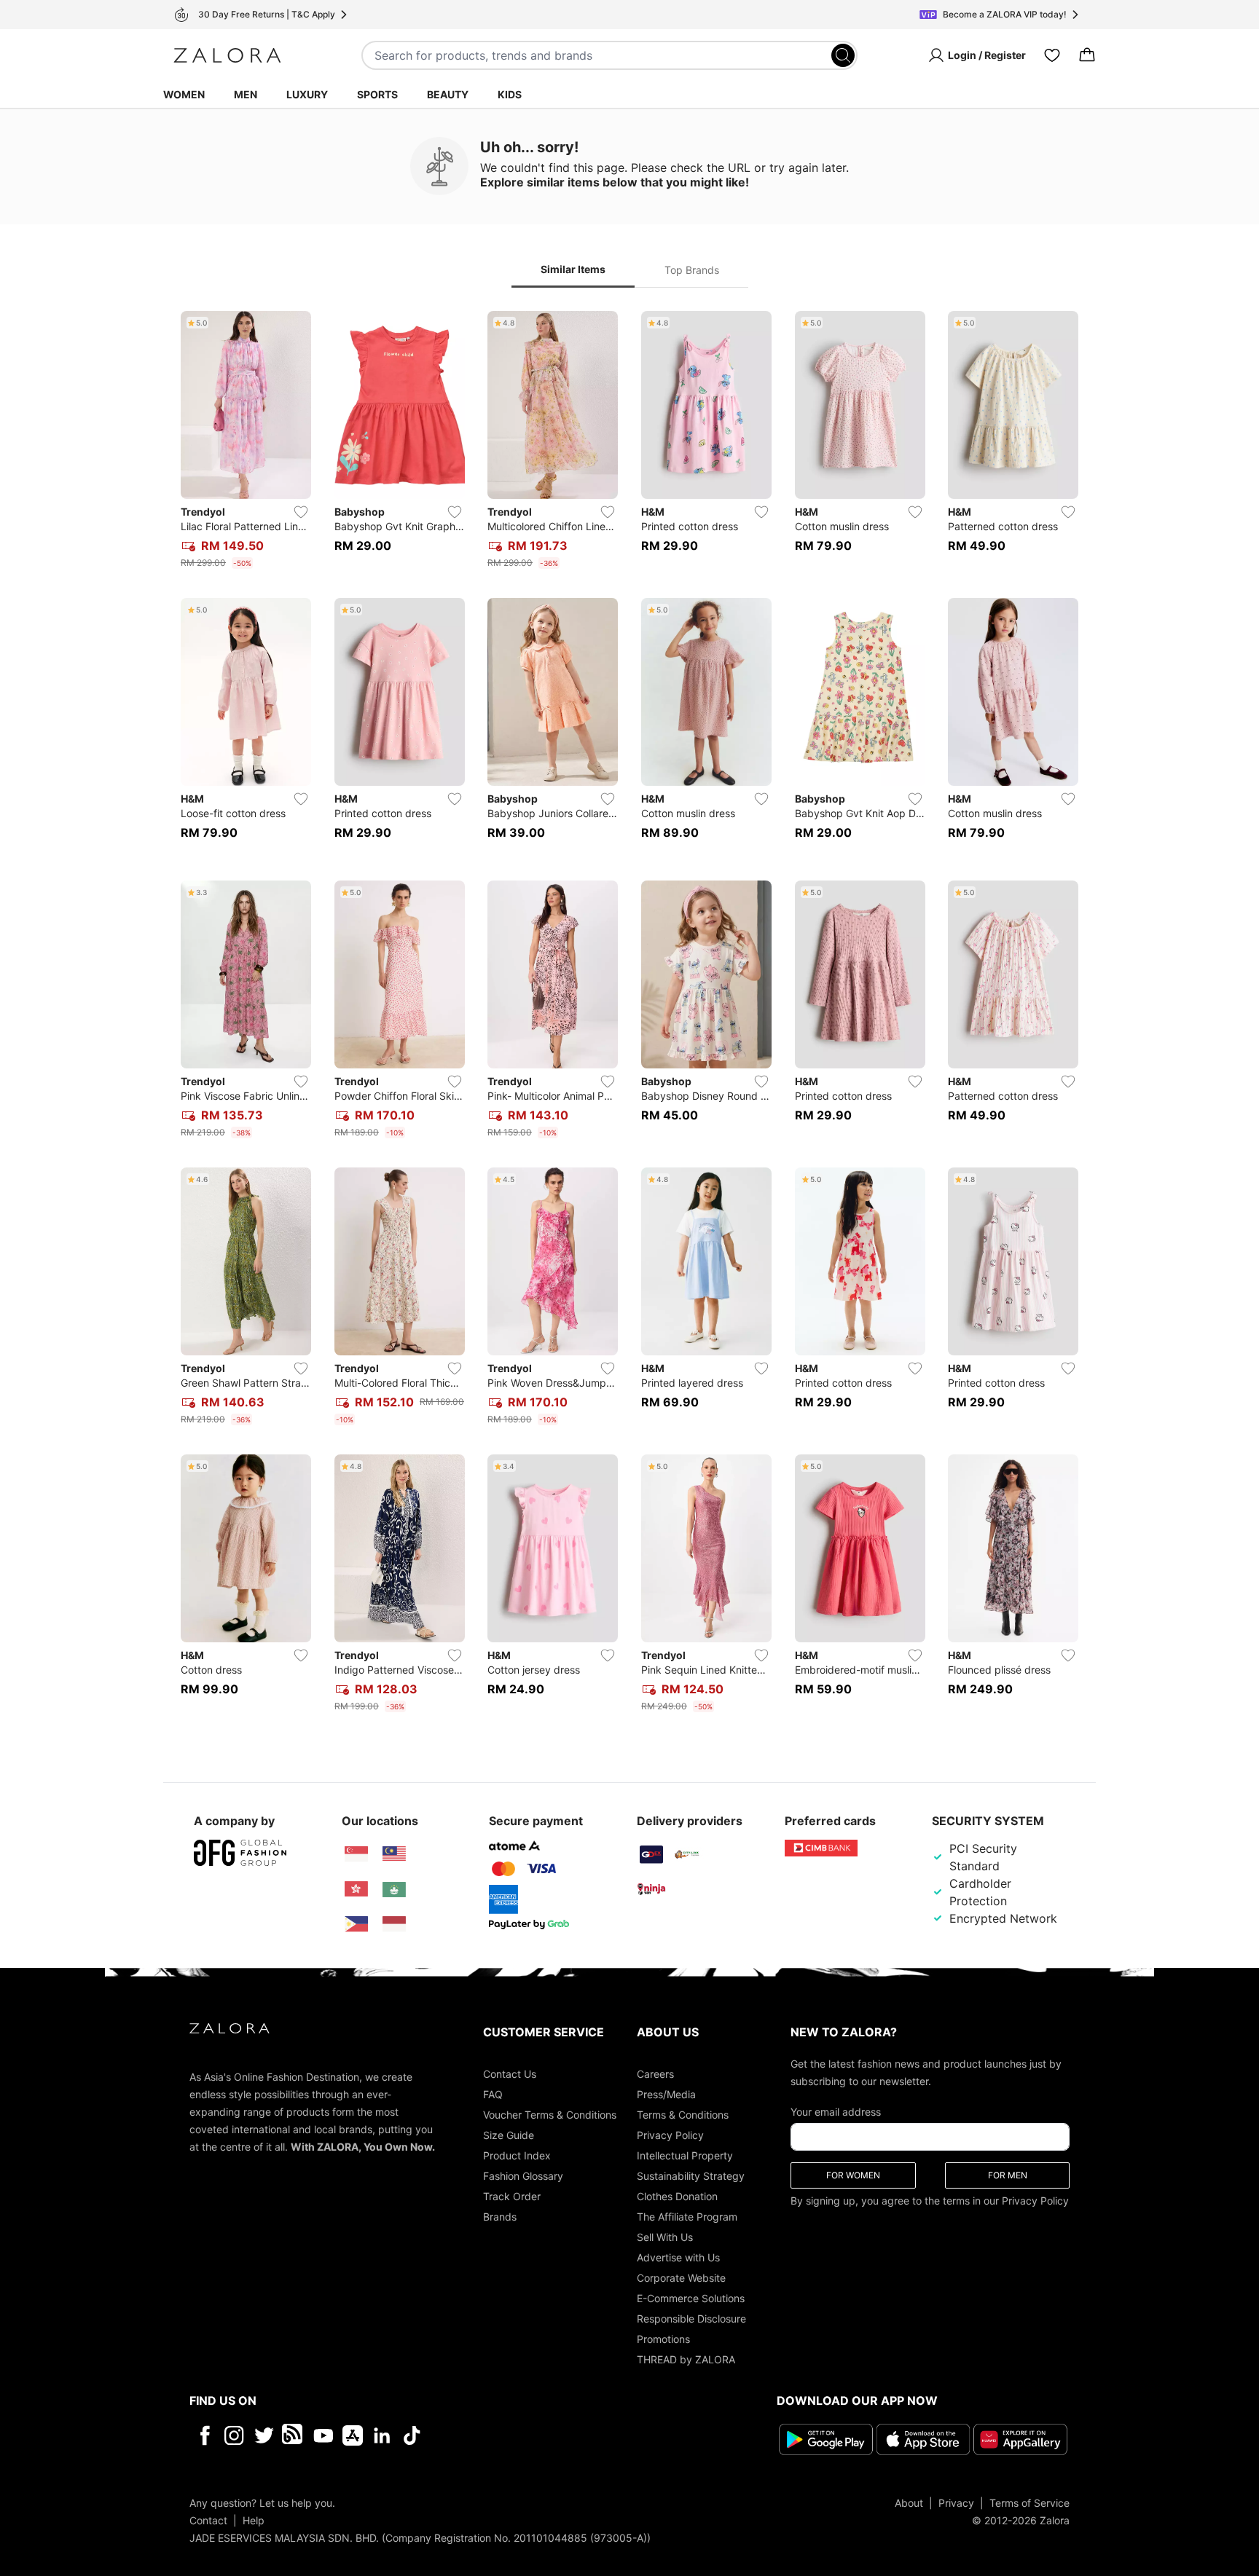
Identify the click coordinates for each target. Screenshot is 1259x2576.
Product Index (517, 2155)
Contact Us (510, 2074)
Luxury (307, 94)
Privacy (956, 2503)
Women (184, 94)
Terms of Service (1029, 2503)
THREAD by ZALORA (686, 2359)
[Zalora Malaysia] (394, 1854)
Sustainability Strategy (691, 2176)
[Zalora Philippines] (356, 1924)
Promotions (663, 2339)
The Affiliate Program (687, 2217)
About (909, 2503)
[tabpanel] (629, 1015)
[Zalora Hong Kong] (356, 1889)
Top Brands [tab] (692, 270)
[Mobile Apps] (353, 2435)
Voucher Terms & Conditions (550, 2115)
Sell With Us (665, 2237)
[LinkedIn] (382, 2435)
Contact (208, 2520)
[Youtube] (323, 2435)
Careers (655, 2074)
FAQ (493, 2094)
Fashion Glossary (523, 2176)
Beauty (448, 94)
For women (853, 2175)
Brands (500, 2217)
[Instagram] (234, 2435)
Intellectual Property (685, 2155)
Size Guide (509, 2135)
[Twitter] (264, 2435)
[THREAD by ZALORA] (294, 2435)
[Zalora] (227, 55)
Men (246, 94)
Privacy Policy (670, 2135)
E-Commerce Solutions (691, 2298)
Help (254, 2520)
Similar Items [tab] (573, 269)
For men (1008, 2175)
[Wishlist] (1052, 55)
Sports (377, 94)
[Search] (843, 55)
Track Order (512, 2196)
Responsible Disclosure (691, 2319)
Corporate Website (681, 2278)
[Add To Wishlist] (301, 512)
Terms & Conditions (683, 2115)
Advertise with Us (678, 2257)
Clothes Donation (677, 2196)
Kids (510, 94)
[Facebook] (204, 2435)
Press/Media (666, 2094)
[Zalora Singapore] (356, 1854)
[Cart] (1087, 55)
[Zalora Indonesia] (394, 1924)
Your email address (836, 2112)
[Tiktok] (506, 2435)
